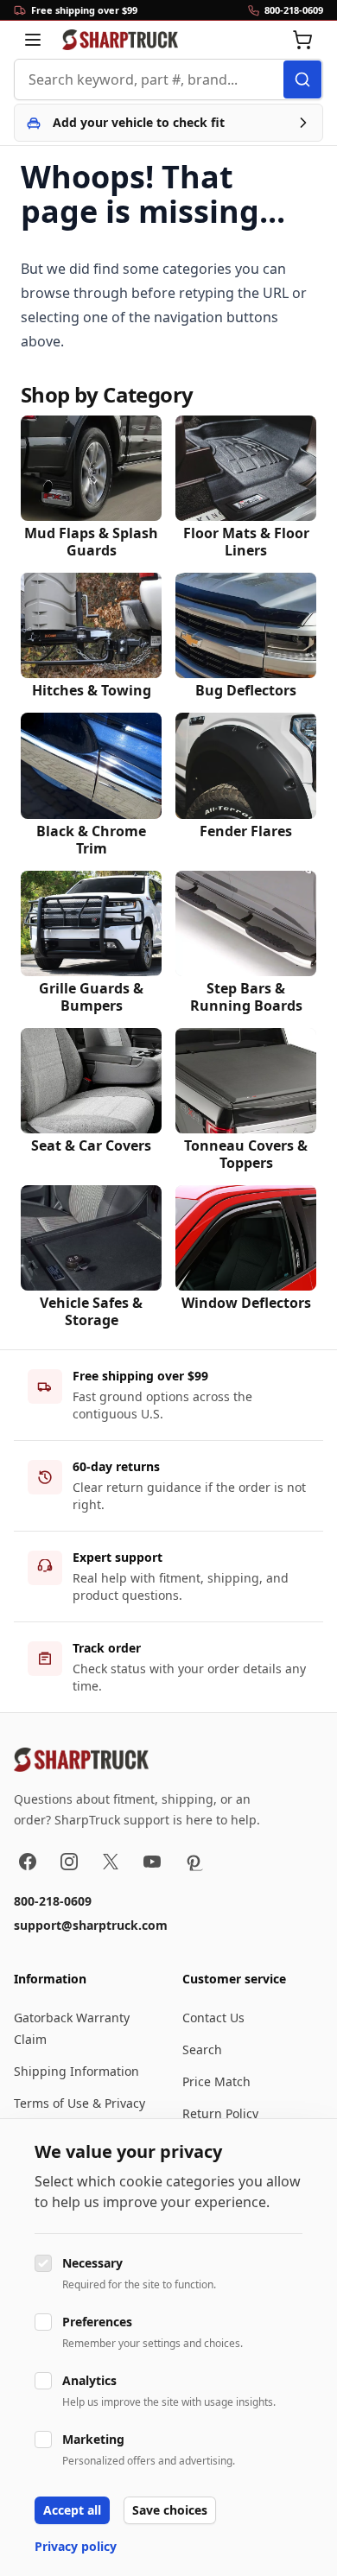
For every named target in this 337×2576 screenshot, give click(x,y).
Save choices (170, 2510)
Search (202, 2049)
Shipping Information (76, 2071)
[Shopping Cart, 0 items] (302, 40)
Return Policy (220, 2113)
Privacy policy (76, 2546)
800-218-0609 (53, 1901)
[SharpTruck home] (120, 40)
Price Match (216, 2081)
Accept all (72, 2510)
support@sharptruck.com (91, 1925)
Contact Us (213, 2018)
